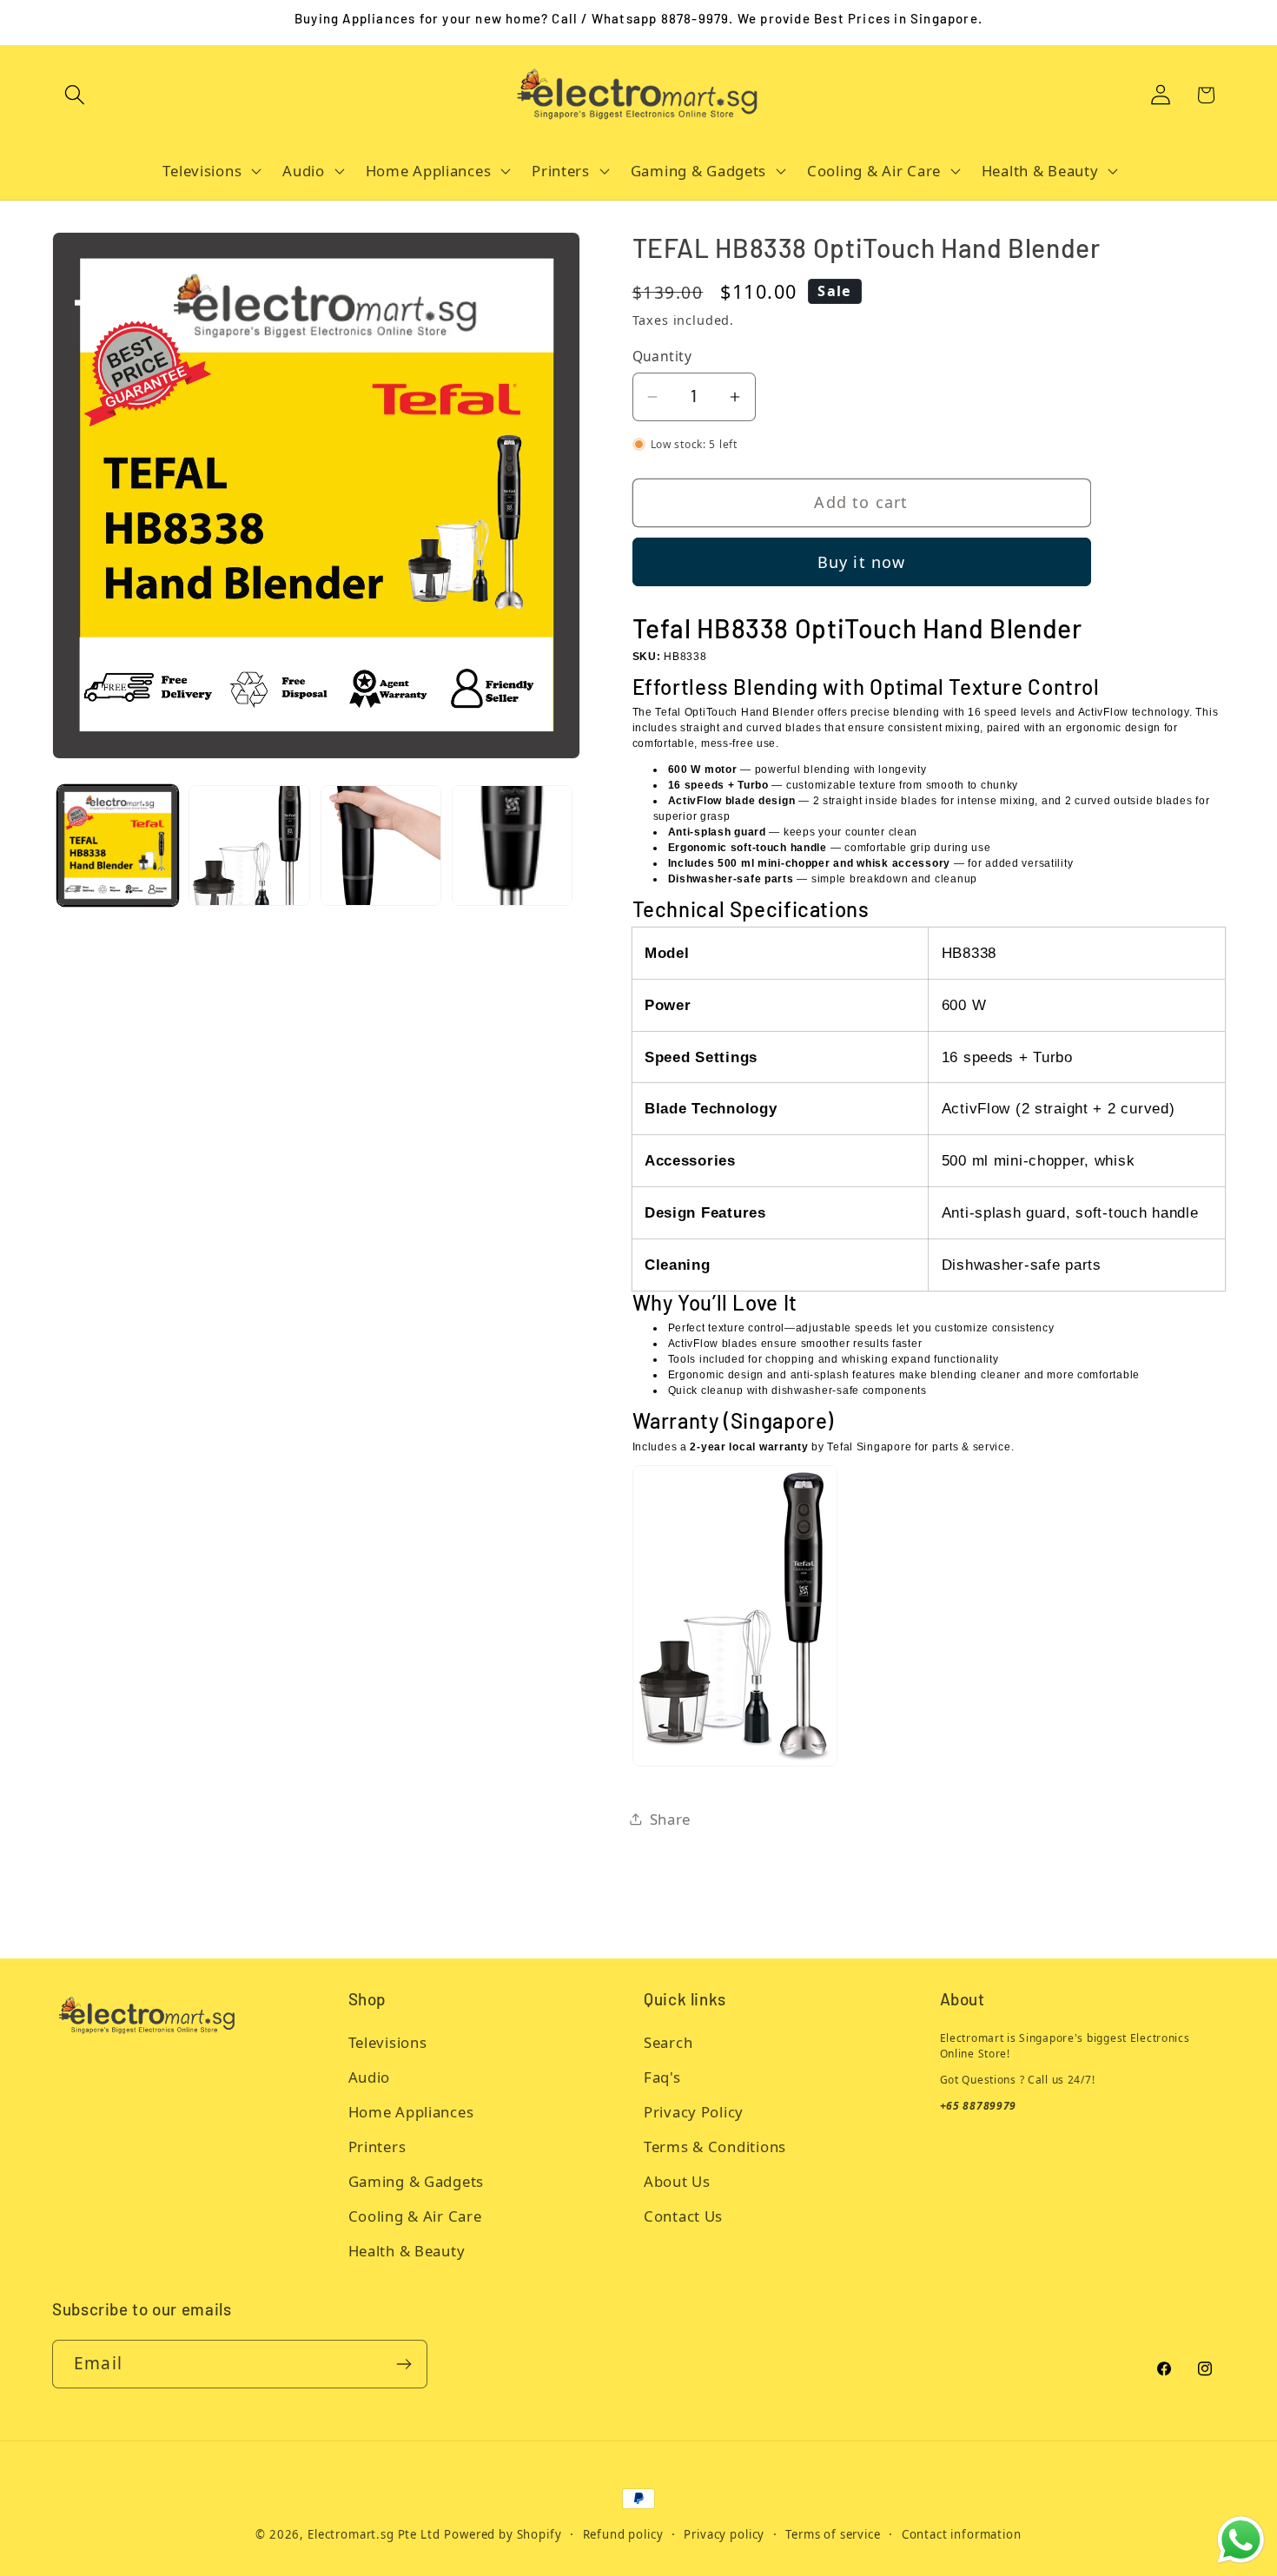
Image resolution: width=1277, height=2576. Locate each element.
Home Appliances (411, 2112)
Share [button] (671, 1819)
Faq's (662, 2077)
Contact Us (683, 2216)
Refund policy (623, 2534)
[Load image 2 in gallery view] (249, 845)
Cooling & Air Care (415, 2216)
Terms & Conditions (715, 2147)
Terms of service (833, 2534)
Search (668, 2042)
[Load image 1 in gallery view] (118, 845)
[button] (75, 95)
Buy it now (862, 562)
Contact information (962, 2534)
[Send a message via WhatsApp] (1241, 2540)
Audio (370, 2077)
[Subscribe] (404, 2364)
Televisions (388, 2042)
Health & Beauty (407, 2251)
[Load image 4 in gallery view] (512, 845)
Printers (377, 2147)
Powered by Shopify (503, 2534)
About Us (677, 2181)
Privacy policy (724, 2534)
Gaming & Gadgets (417, 2181)
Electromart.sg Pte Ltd (374, 2534)
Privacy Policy (694, 2112)
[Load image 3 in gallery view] (381, 845)
